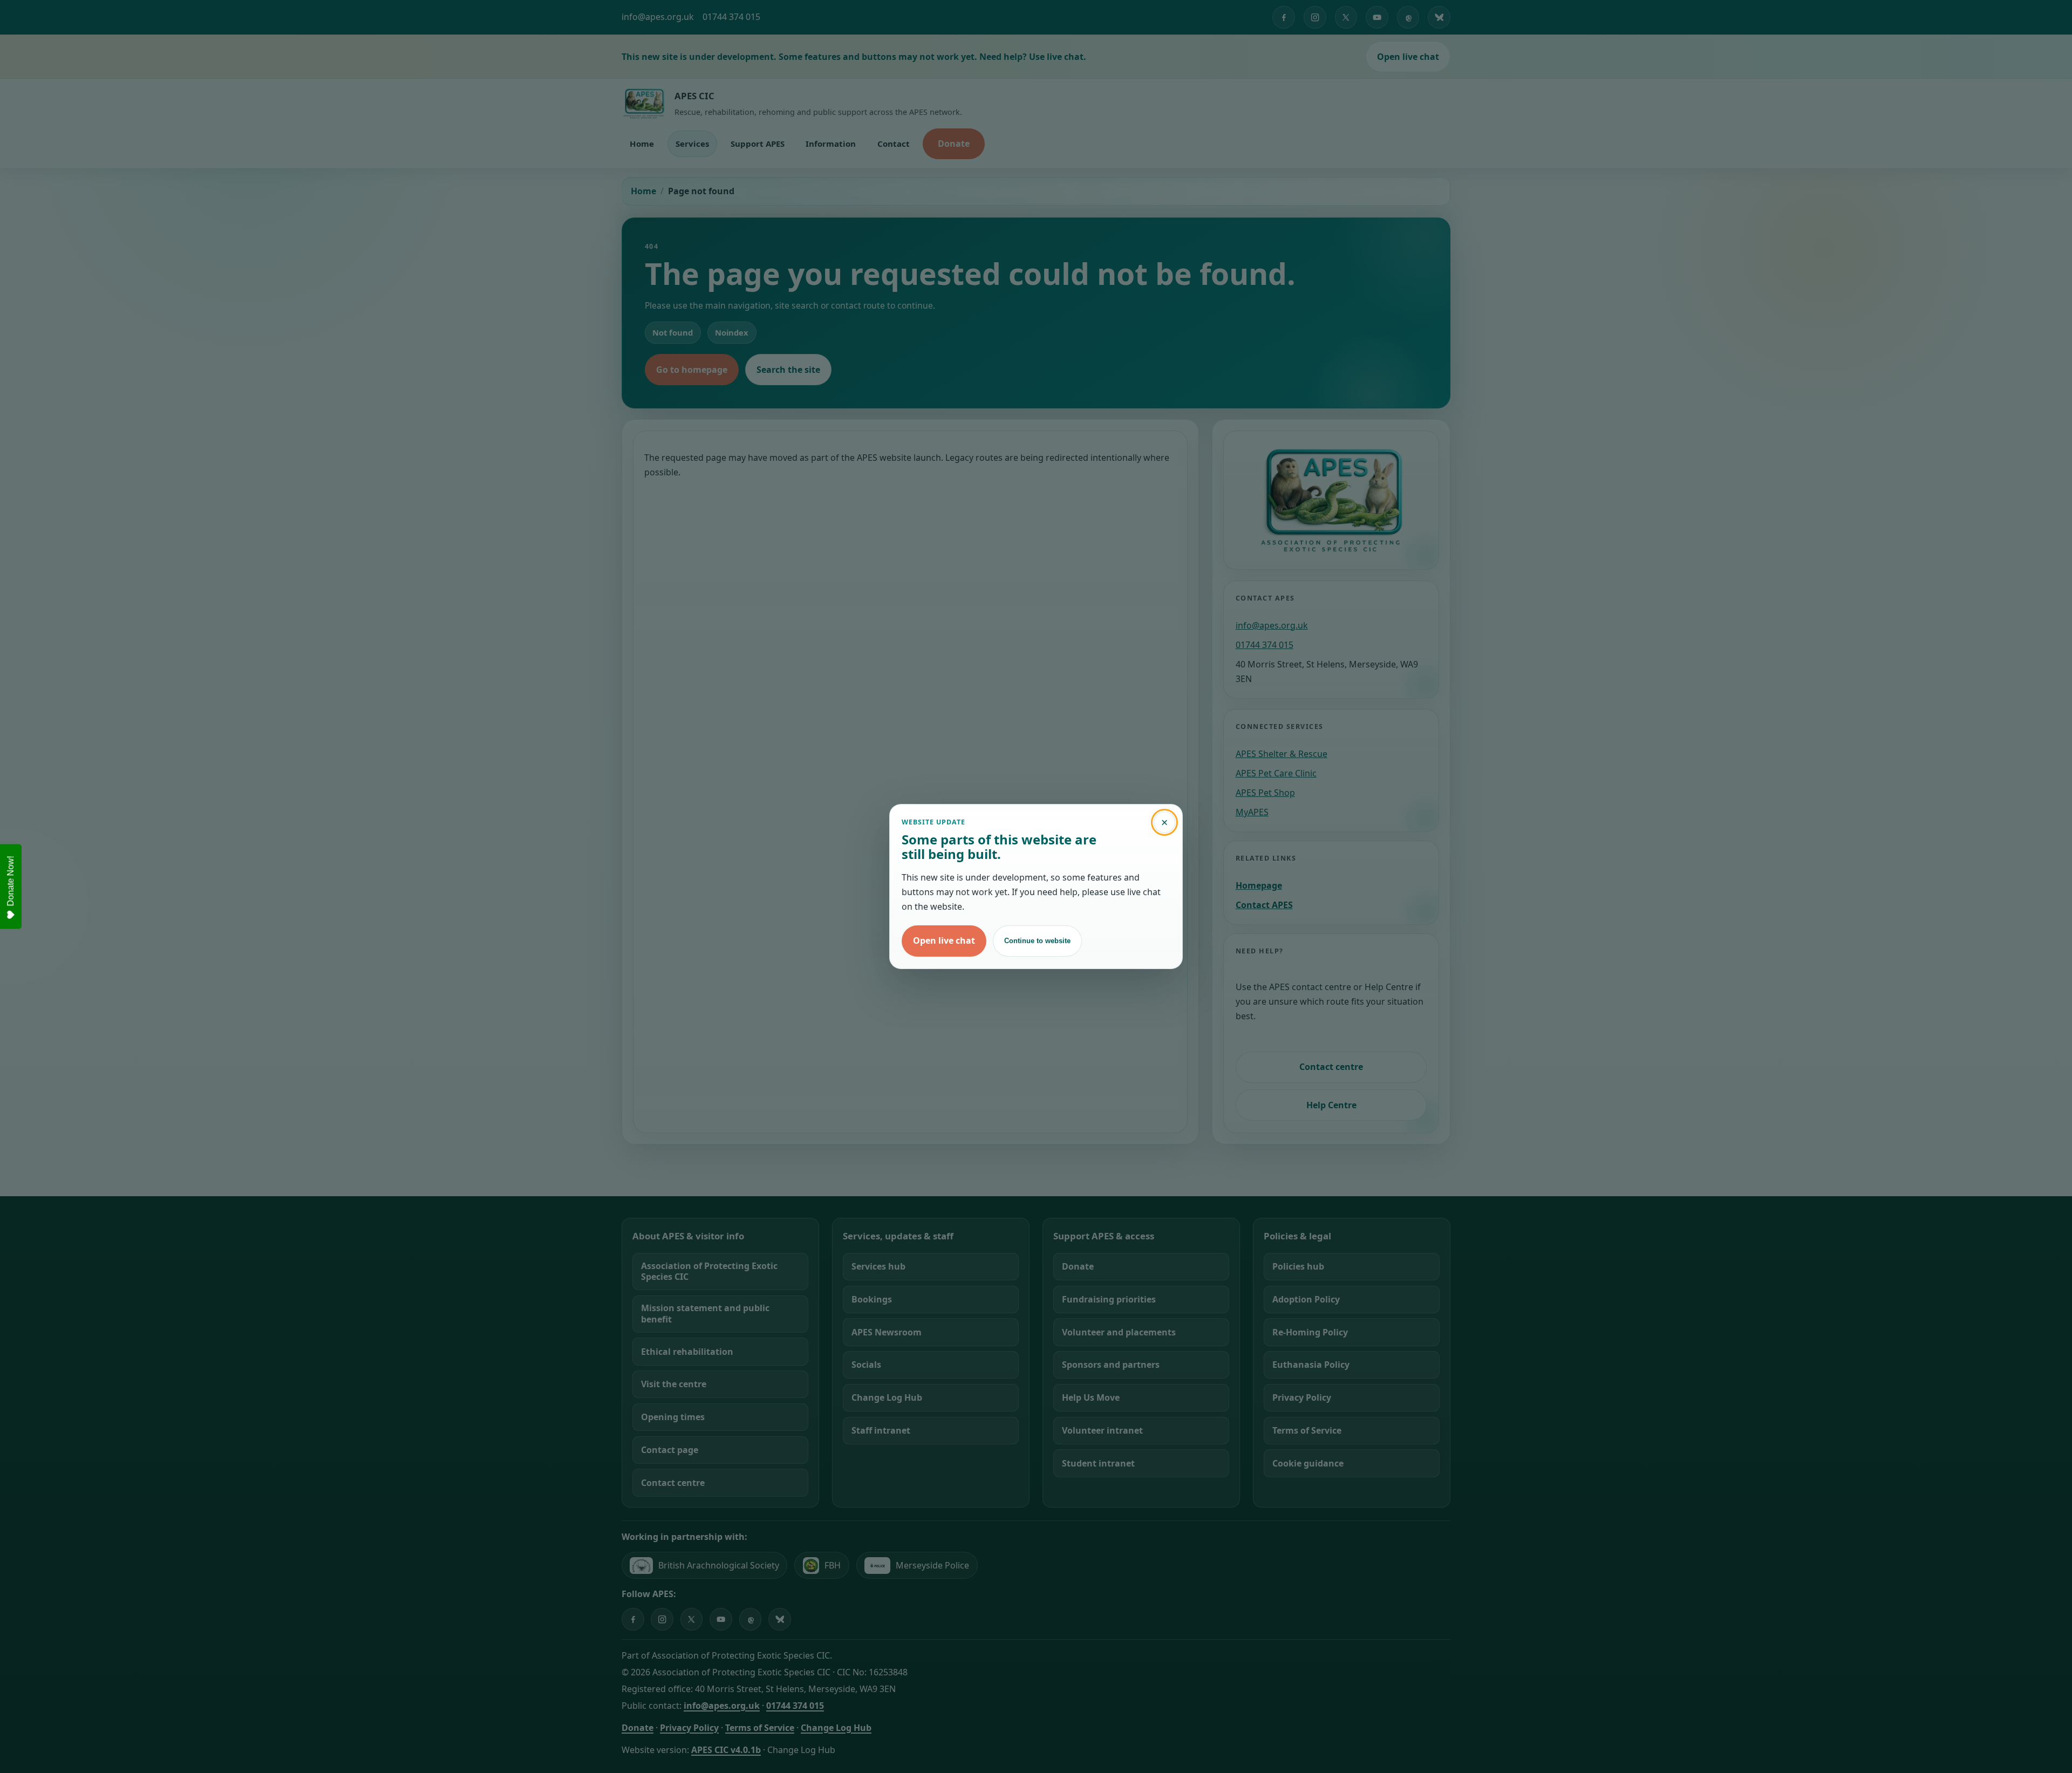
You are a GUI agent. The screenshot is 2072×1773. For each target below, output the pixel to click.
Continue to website (1037, 941)
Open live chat (944, 940)
